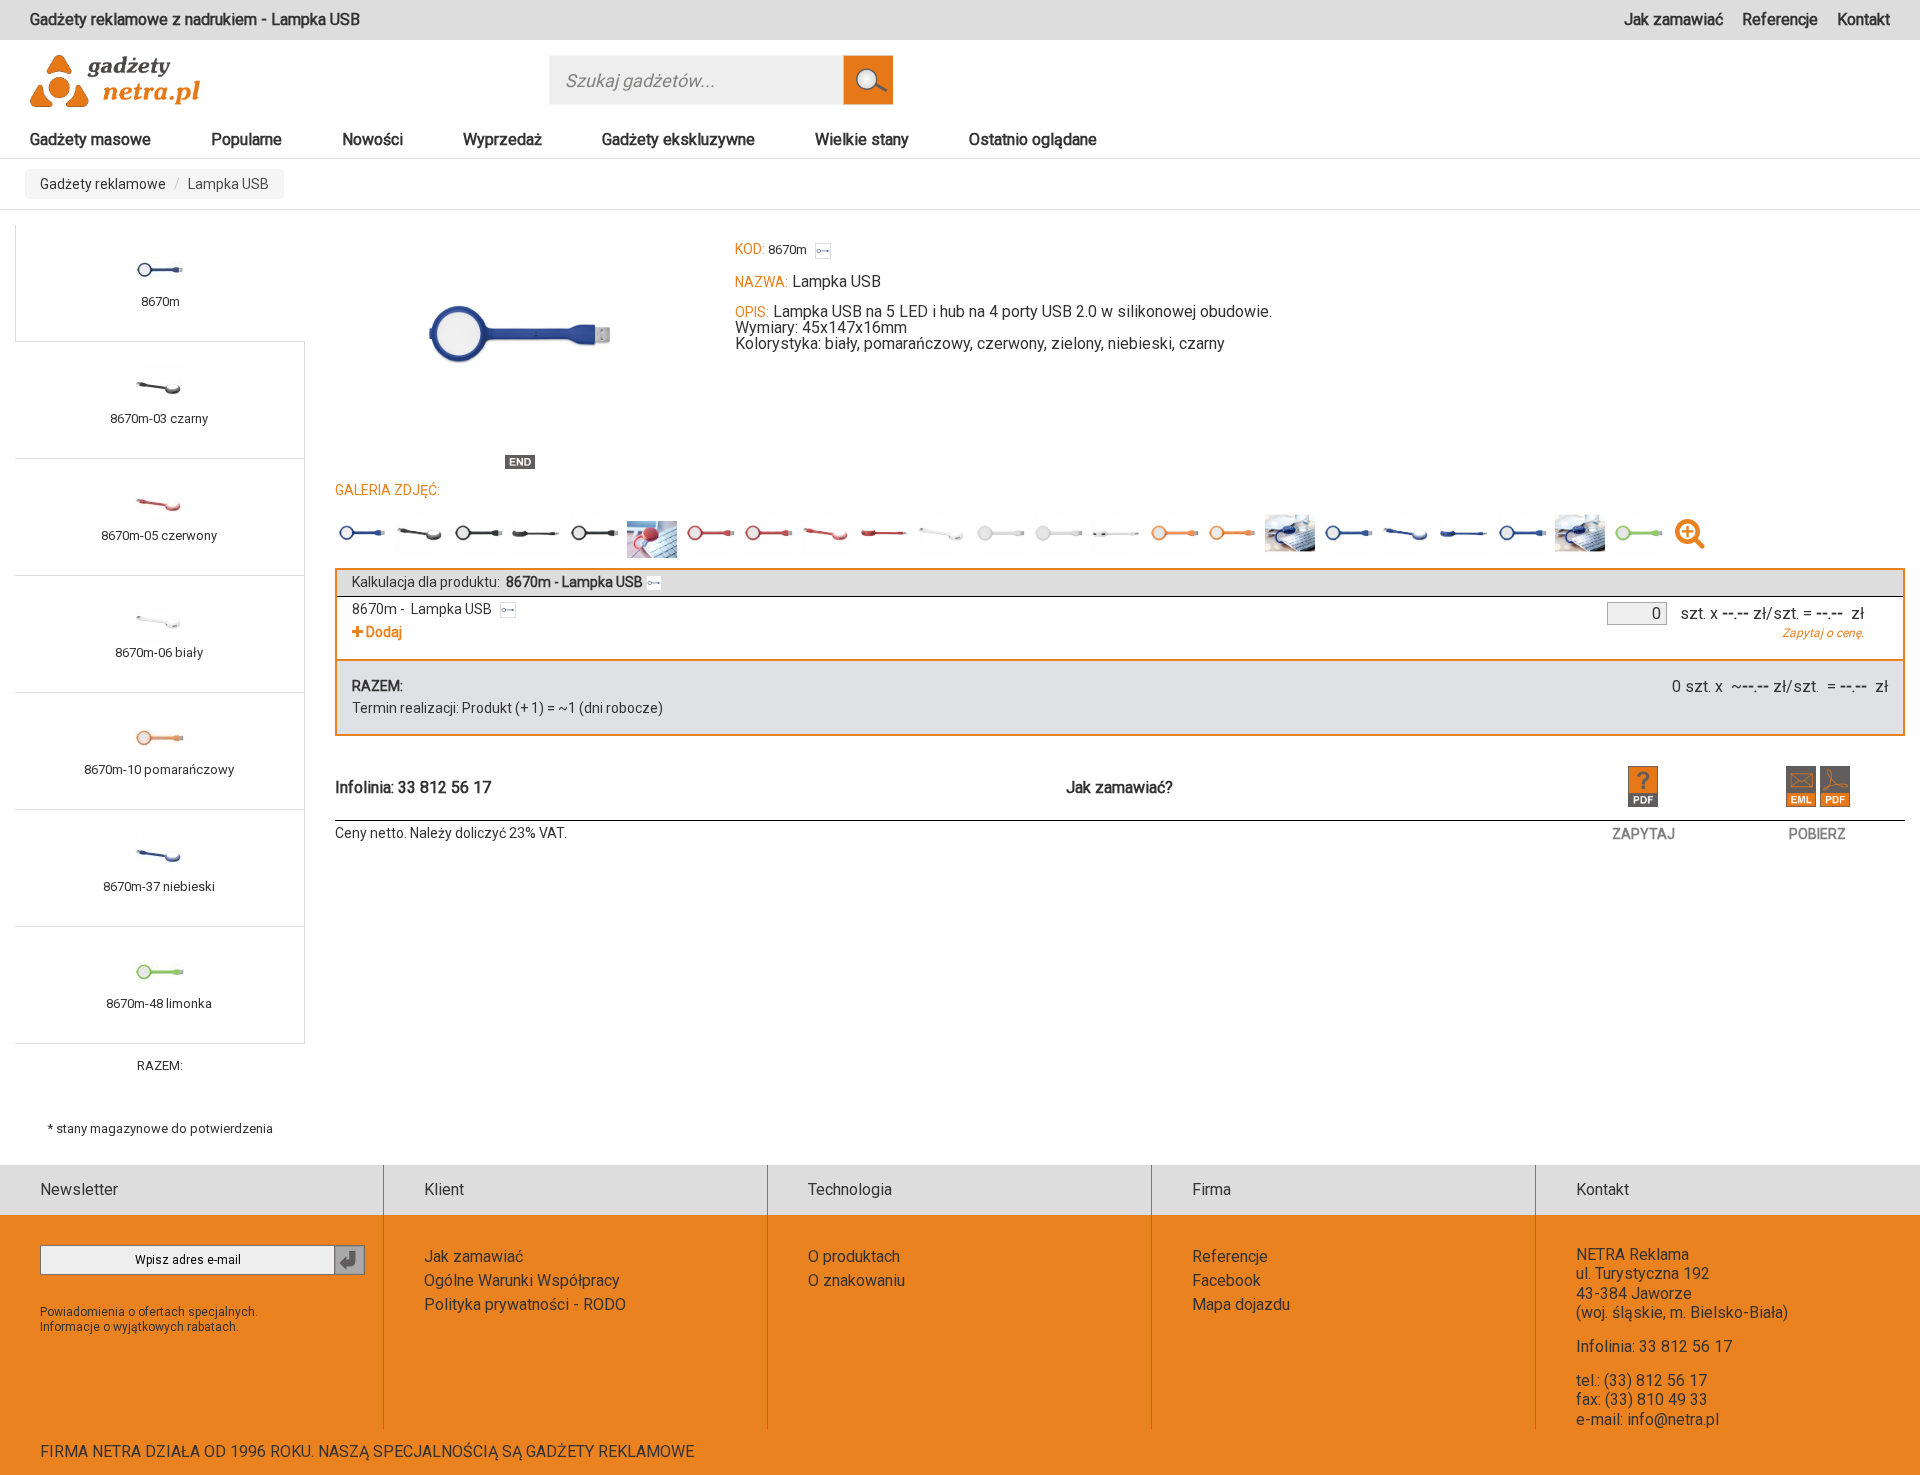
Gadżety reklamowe (103, 184)
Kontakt (1863, 19)
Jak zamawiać (1673, 19)
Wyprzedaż (502, 139)
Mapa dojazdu (1241, 1304)
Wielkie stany (862, 139)
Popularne (246, 139)
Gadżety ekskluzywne (678, 139)
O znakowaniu (856, 1280)
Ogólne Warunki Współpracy (522, 1280)
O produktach (854, 1256)
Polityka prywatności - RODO (525, 1304)
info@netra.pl (1673, 1419)
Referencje (1780, 19)
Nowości (372, 139)
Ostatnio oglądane (1033, 139)
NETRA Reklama (1632, 1254)
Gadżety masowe (90, 139)
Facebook (1226, 1280)
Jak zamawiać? (1119, 787)
